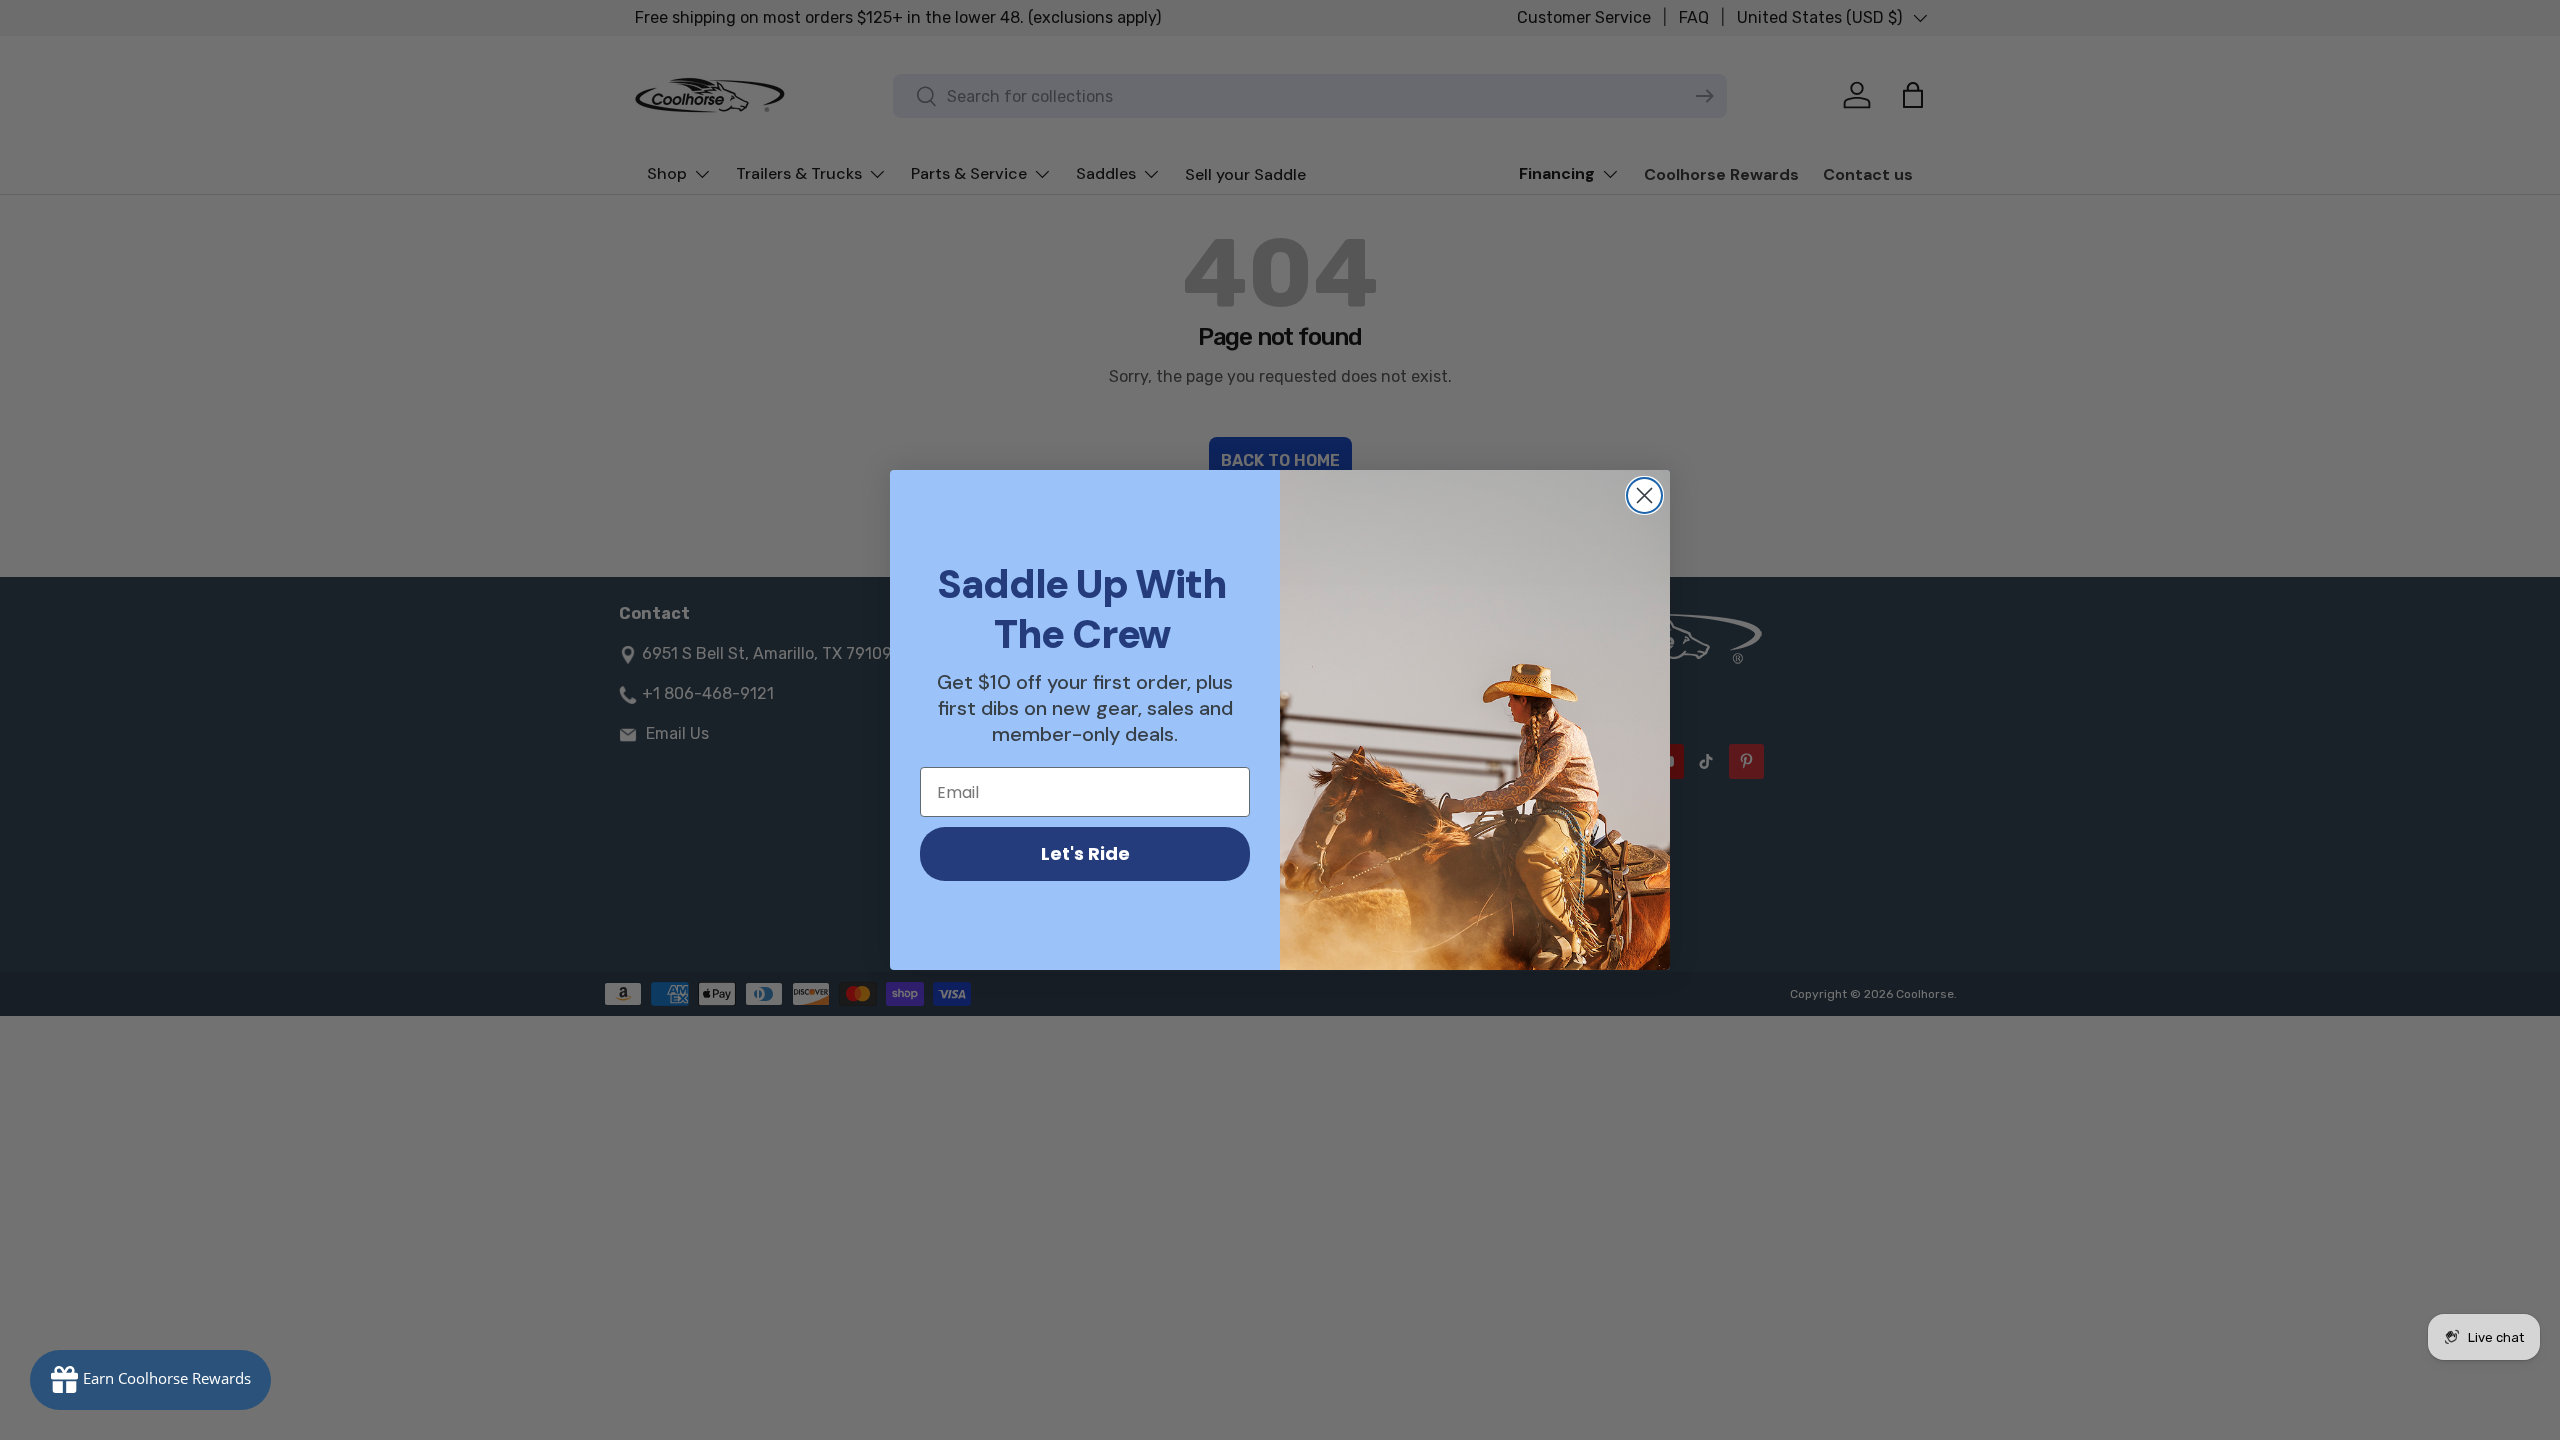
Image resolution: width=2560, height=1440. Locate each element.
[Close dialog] (1644, 495)
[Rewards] (150, 1380)
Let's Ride (1085, 853)
